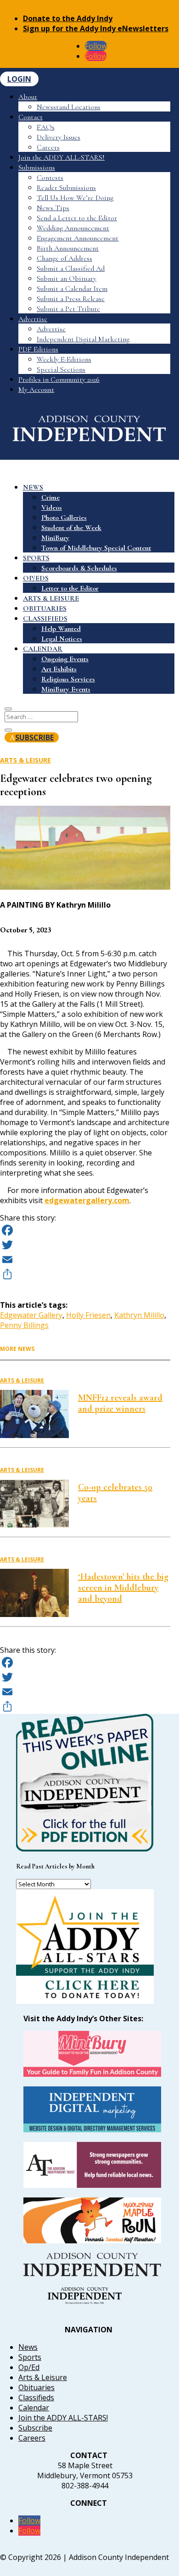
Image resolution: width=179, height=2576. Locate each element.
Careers (48, 147)
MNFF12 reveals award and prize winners (120, 1403)
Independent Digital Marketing (83, 339)
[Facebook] (85, 1230)
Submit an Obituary (67, 279)
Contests (50, 178)
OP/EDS (36, 578)
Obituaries (36, 2387)
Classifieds (36, 2398)
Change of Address (64, 258)
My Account (36, 390)
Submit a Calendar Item (72, 289)
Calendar (34, 2408)
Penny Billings (24, 1325)
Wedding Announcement (73, 228)
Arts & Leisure (25, 760)
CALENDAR (43, 649)
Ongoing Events (65, 659)
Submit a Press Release (71, 299)
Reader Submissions (66, 188)
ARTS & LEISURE (51, 598)
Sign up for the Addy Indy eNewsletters (96, 28)
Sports (30, 2357)
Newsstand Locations (69, 107)
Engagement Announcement (78, 238)
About (28, 97)
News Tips (53, 208)
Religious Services (68, 679)
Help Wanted (61, 629)
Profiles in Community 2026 (59, 379)
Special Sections (61, 369)
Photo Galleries (64, 518)
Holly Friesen (88, 1315)
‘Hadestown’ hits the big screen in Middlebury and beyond (123, 1588)
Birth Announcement (68, 248)
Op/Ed (29, 2367)
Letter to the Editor (70, 588)
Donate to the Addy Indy (68, 18)
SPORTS (36, 558)
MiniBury (55, 538)
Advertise (33, 319)
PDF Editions (38, 349)
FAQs (46, 127)
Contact (31, 117)
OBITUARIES (45, 608)
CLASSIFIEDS (45, 619)
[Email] (85, 1260)
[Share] (85, 1274)
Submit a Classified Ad (71, 268)
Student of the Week (71, 528)
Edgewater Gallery (31, 1315)
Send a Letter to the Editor (77, 218)
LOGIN (19, 79)
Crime (50, 497)
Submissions (37, 167)
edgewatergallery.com (87, 1200)
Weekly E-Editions (64, 359)
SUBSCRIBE (34, 737)
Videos (52, 507)
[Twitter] (85, 1245)
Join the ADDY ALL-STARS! (62, 157)
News (28, 2347)
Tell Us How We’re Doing (75, 198)
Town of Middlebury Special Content (96, 548)
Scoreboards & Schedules (79, 568)
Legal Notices (62, 639)
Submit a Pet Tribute (68, 309)
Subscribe (35, 2428)
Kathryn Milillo (139, 1315)
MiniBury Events (66, 689)
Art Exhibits (59, 669)
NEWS (33, 487)
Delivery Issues (59, 137)
